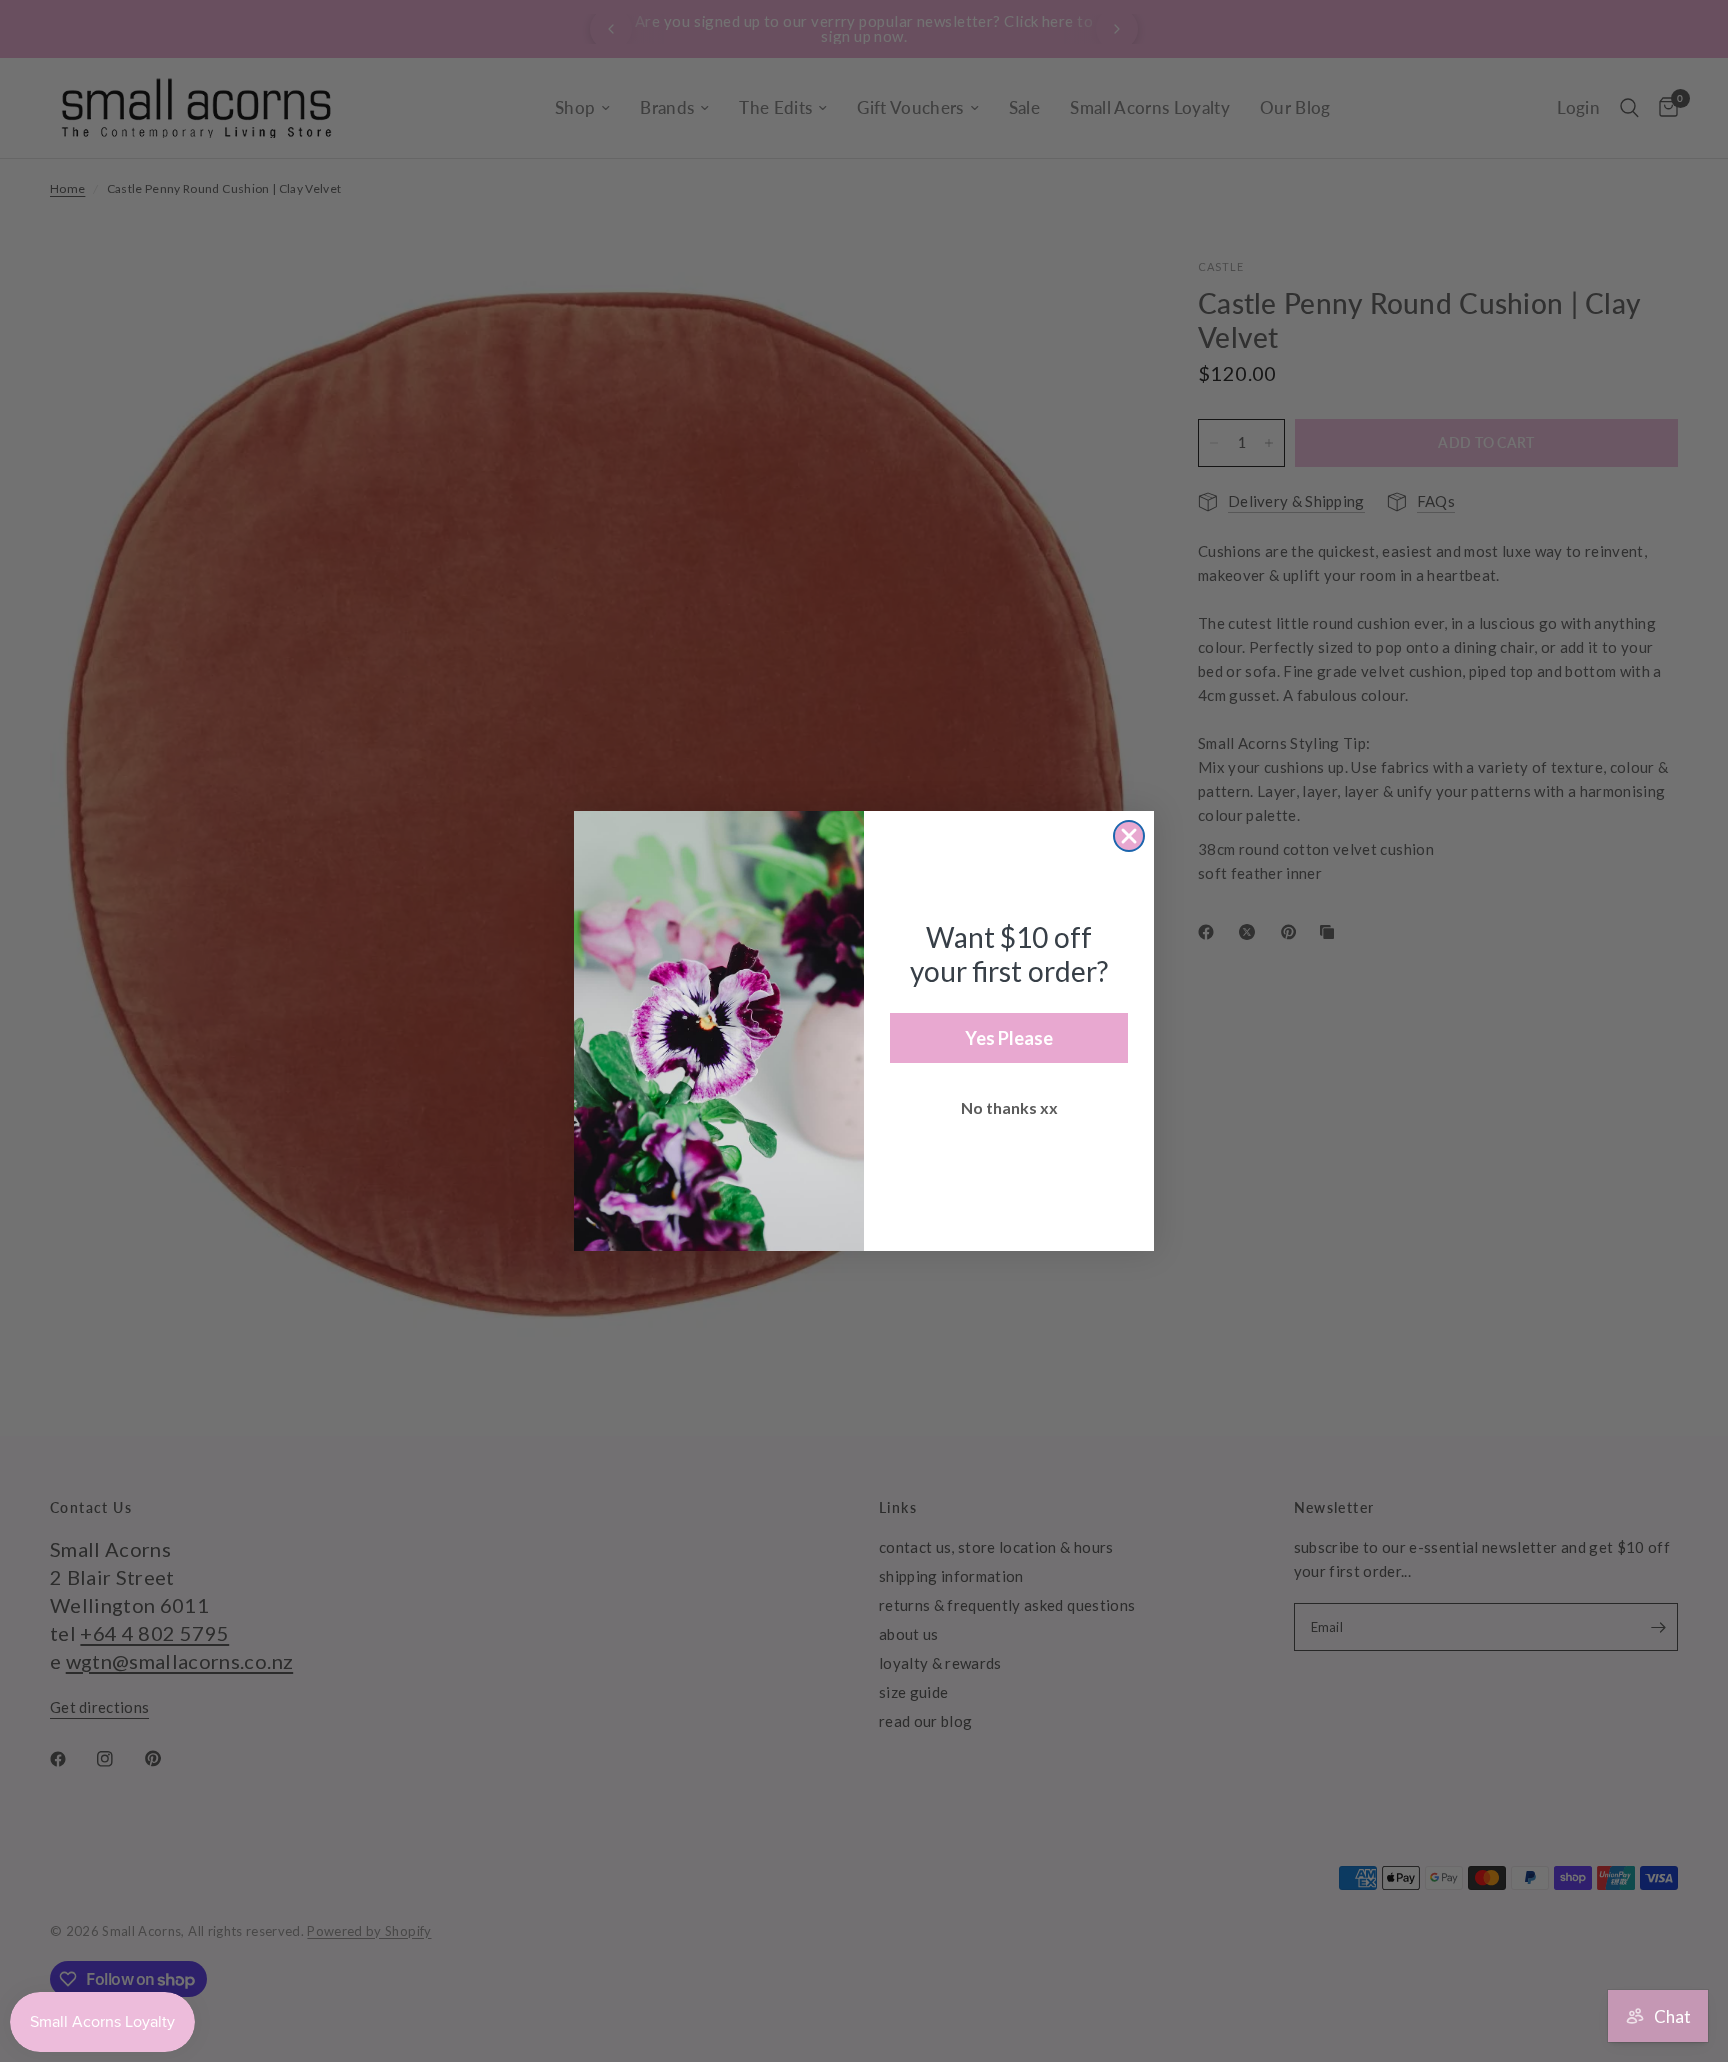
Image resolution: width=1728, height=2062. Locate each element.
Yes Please (1009, 1038)
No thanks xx (1009, 1107)
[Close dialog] (1129, 836)
